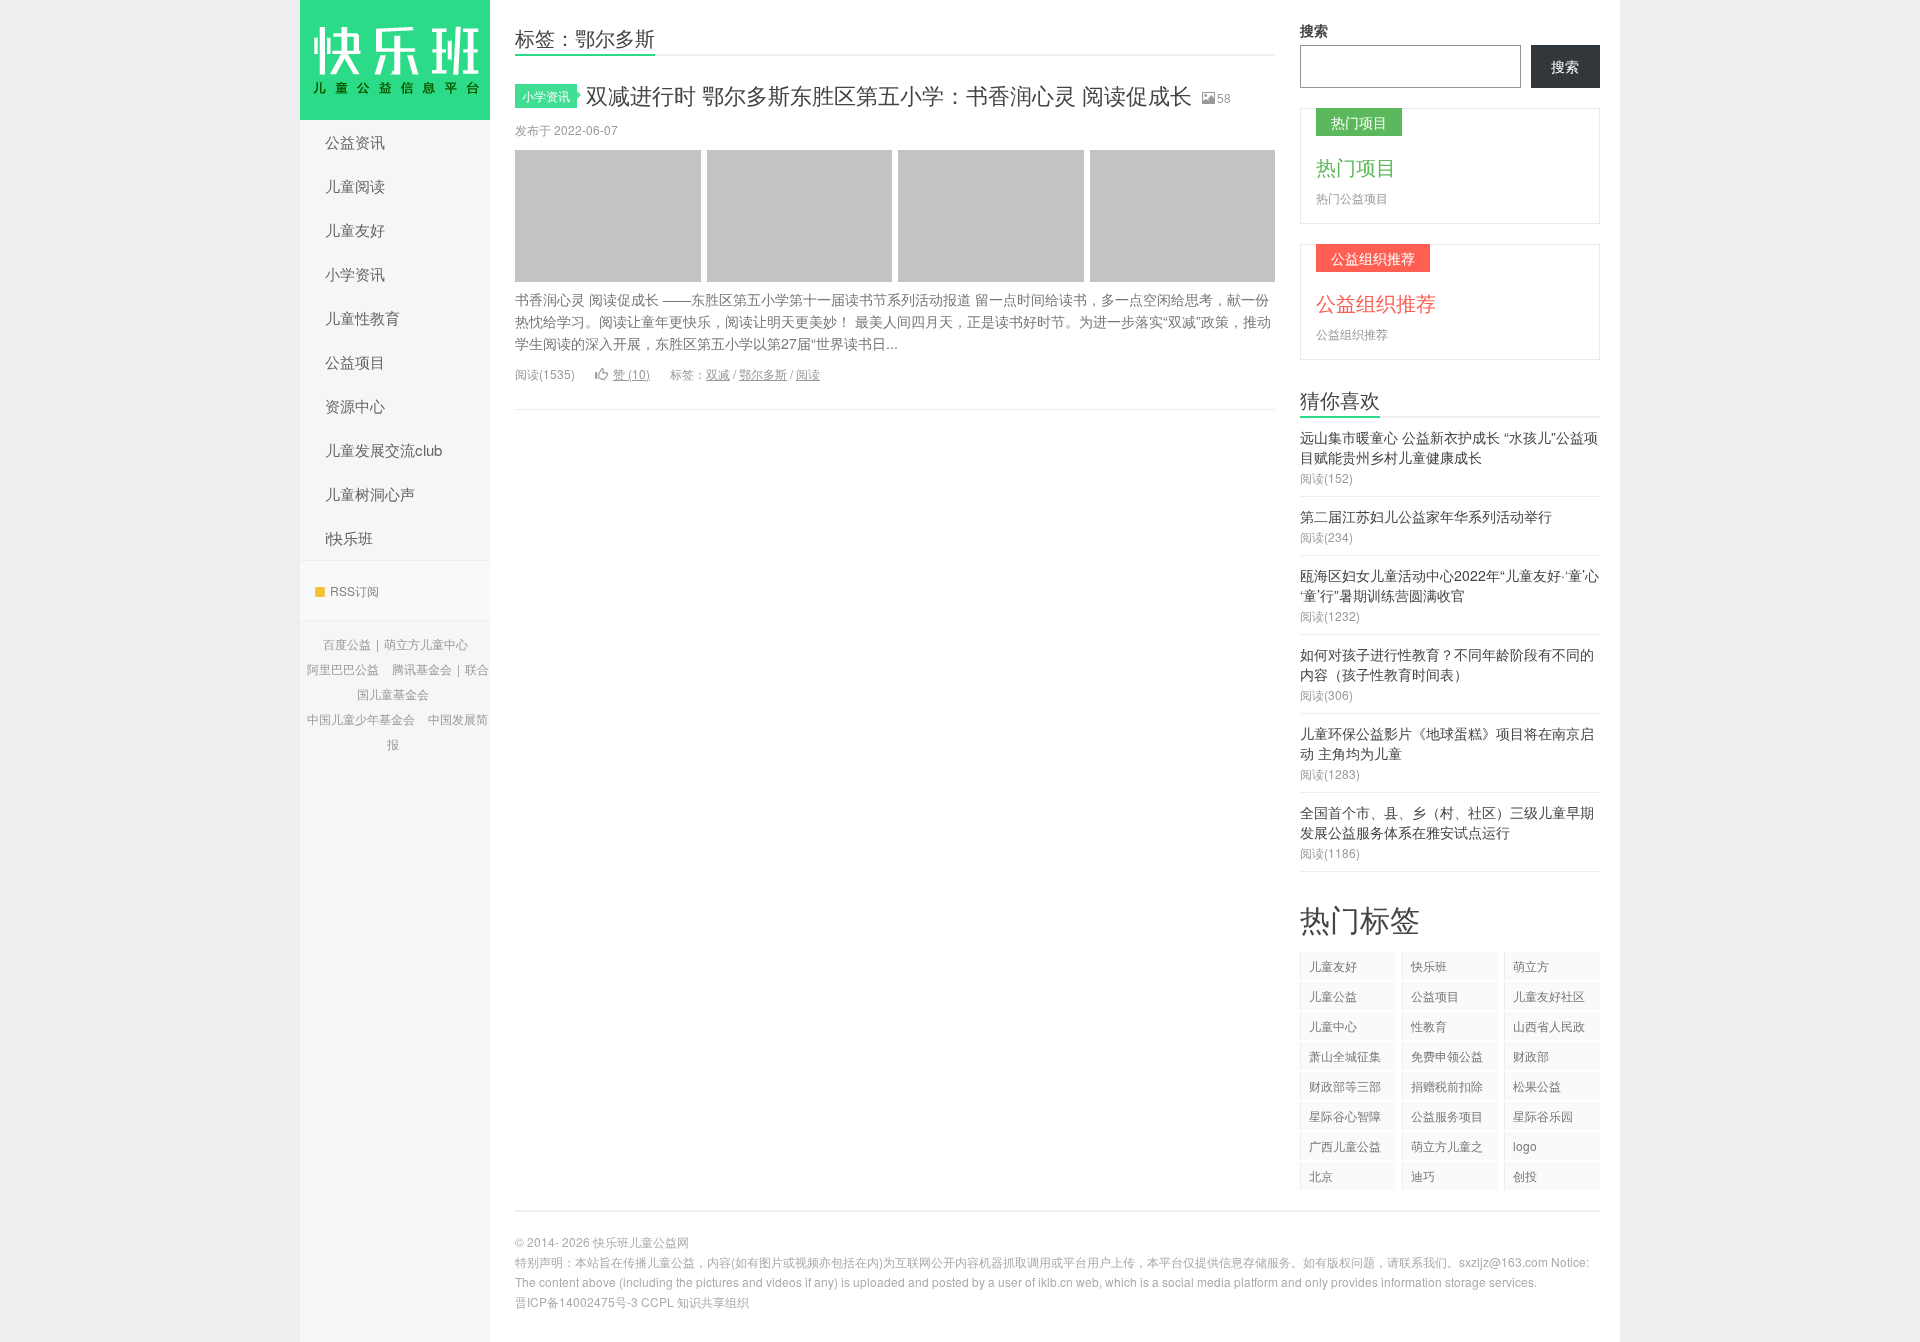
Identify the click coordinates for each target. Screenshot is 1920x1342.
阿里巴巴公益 (343, 668)
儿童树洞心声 (370, 493)
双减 (718, 373)
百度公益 (347, 643)
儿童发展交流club (383, 449)
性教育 (1429, 1025)
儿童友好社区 (1549, 995)
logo (1525, 1145)
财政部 (1531, 1055)
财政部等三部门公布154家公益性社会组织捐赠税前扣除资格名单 (1345, 1088)
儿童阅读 (355, 185)
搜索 (1314, 30)
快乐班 (1429, 965)
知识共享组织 (713, 1301)
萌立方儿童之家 (1447, 1148)
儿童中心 (1333, 1025)
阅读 (808, 373)
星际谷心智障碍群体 (1345, 1118)
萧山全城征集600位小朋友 (1345, 1058)
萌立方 (1531, 965)
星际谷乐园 (1543, 1115)
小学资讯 (355, 273)
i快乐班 (349, 537)
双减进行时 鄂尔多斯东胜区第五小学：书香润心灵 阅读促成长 (889, 94)
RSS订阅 (354, 590)
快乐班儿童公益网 (395, 60)
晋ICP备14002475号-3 (576, 1301)
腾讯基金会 (422, 668)
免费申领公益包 (1447, 1058)
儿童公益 (1333, 995)
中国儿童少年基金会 (361, 718)
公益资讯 (355, 141)
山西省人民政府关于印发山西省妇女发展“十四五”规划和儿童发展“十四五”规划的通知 (1551, 1028)
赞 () (631, 373)
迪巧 (1423, 1175)
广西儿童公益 (1345, 1145)
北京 (1321, 1175)
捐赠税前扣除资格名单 (1447, 1088)
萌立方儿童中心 (426, 643)
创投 (1525, 1175)
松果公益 (1537, 1085)
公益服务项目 (1447, 1115)
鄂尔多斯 (763, 373)
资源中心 (355, 405)
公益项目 (355, 361)
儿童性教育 (362, 317)
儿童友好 (355, 229)
